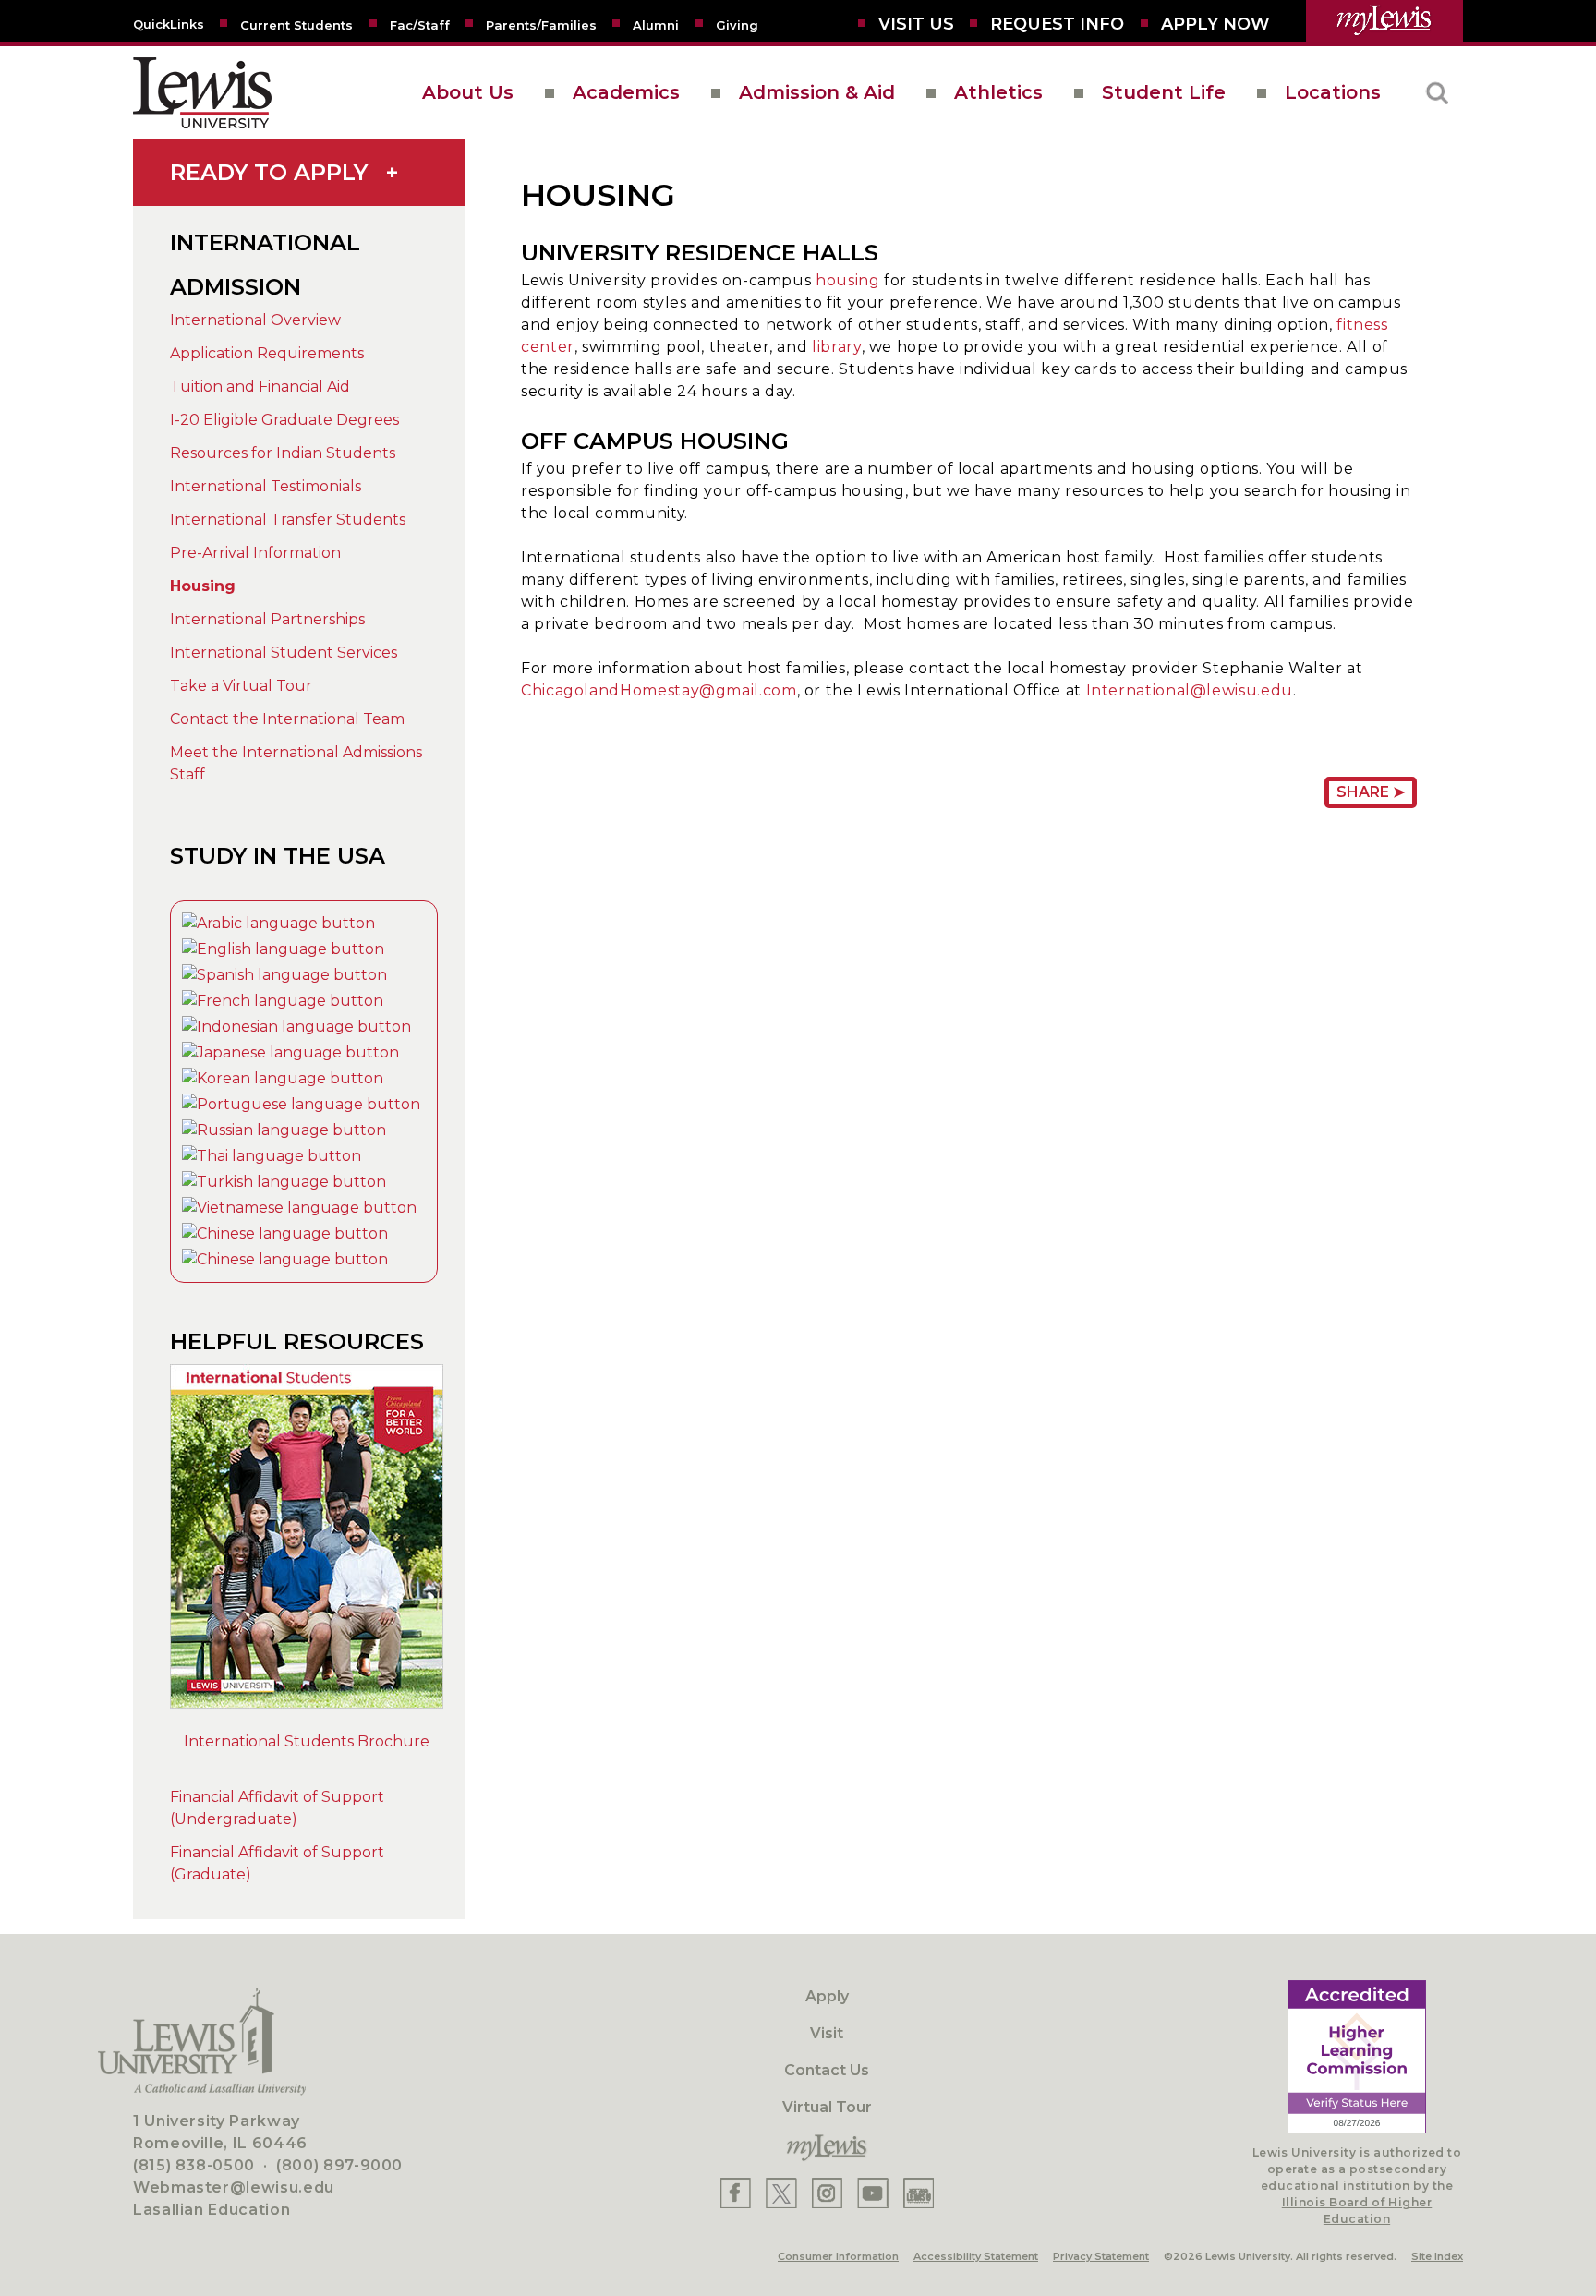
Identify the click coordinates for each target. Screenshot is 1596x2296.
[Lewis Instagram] (827, 2193)
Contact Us (827, 2070)
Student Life (1164, 92)
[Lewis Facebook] (736, 2193)
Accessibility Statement (976, 2256)
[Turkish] (284, 1182)
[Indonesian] (296, 1027)
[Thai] (272, 1156)
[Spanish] (284, 975)
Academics (626, 92)
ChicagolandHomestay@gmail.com (659, 690)
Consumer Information (838, 2256)
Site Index (1437, 2256)
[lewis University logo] (202, 93)
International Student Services (284, 653)
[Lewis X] (781, 2193)
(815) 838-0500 (194, 2165)
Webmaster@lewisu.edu (234, 2187)
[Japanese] (290, 1052)
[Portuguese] (301, 1104)
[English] (283, 949)
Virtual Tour (827, 2107)
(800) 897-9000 (339, 2165)
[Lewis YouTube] (873, 2193)
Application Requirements (267, 353)
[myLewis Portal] (1384, 21)
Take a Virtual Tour (241, 686)
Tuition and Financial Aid (260, 387)
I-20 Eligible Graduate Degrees (284, 420)
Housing (203, 586)
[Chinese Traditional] (285, 1259)
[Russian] (284, 1130)
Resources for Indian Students (283, 453)
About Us (468, 92)
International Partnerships (267, 619)
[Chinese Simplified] (285, 1233)
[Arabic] (278, 923)
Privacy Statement (1101, 2256)
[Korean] (283, 1078)
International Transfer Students (288, 520)
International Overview (255, 320)
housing (847, 280)
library (836, 347)
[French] (283, 1001)
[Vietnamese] (299, 1208)
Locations (1333, 92)
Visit (827, 2033)
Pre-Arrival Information (255, 553)
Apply (827, 1996)
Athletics (998, 92)
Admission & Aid (817, 92)
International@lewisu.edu (1190, 690)
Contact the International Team (287, 719)
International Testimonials (266, 486)
